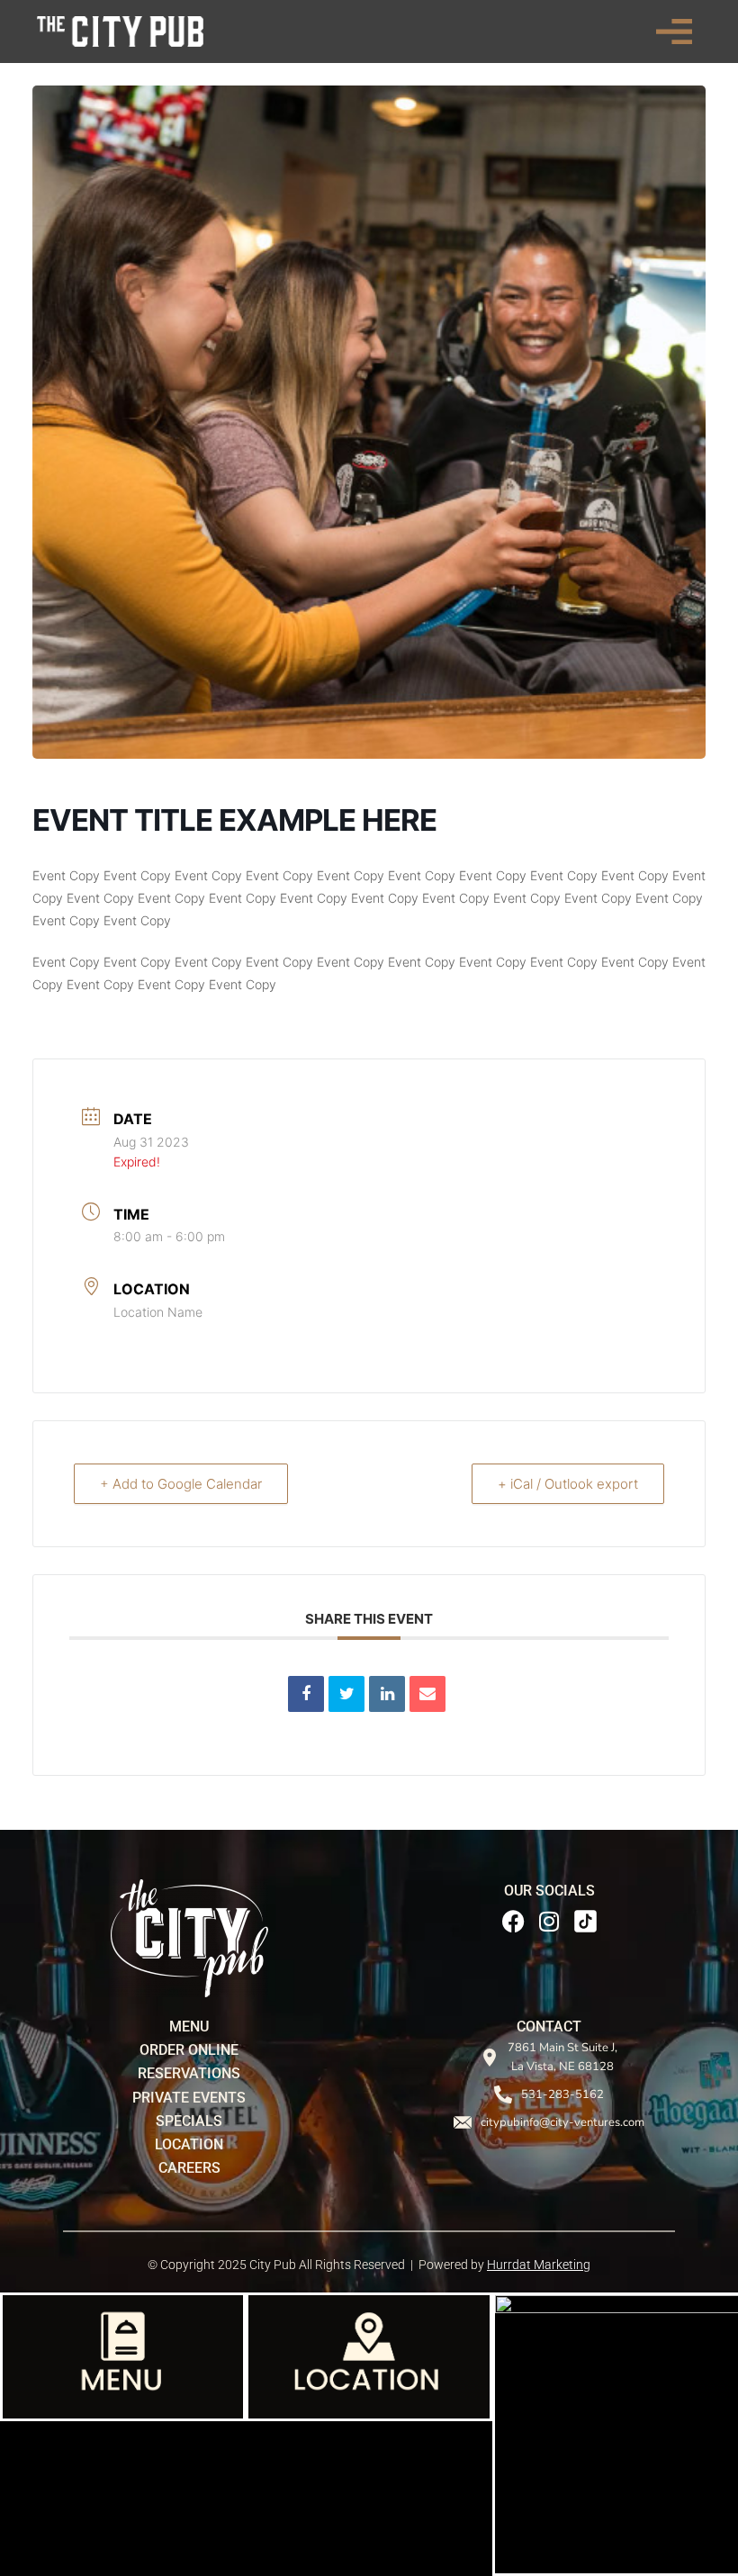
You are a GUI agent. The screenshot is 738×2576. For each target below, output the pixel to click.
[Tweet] (346, 1694)
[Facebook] (513, 1921)
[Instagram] (549, 1921)
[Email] (427, 1694)
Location (152, 1289)
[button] (674, 32)
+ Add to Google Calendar (181, 1484)
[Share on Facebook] (306, 1694)
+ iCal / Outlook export (568, 1484)
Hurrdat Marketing (539, 2265)
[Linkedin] (387, 1694)
